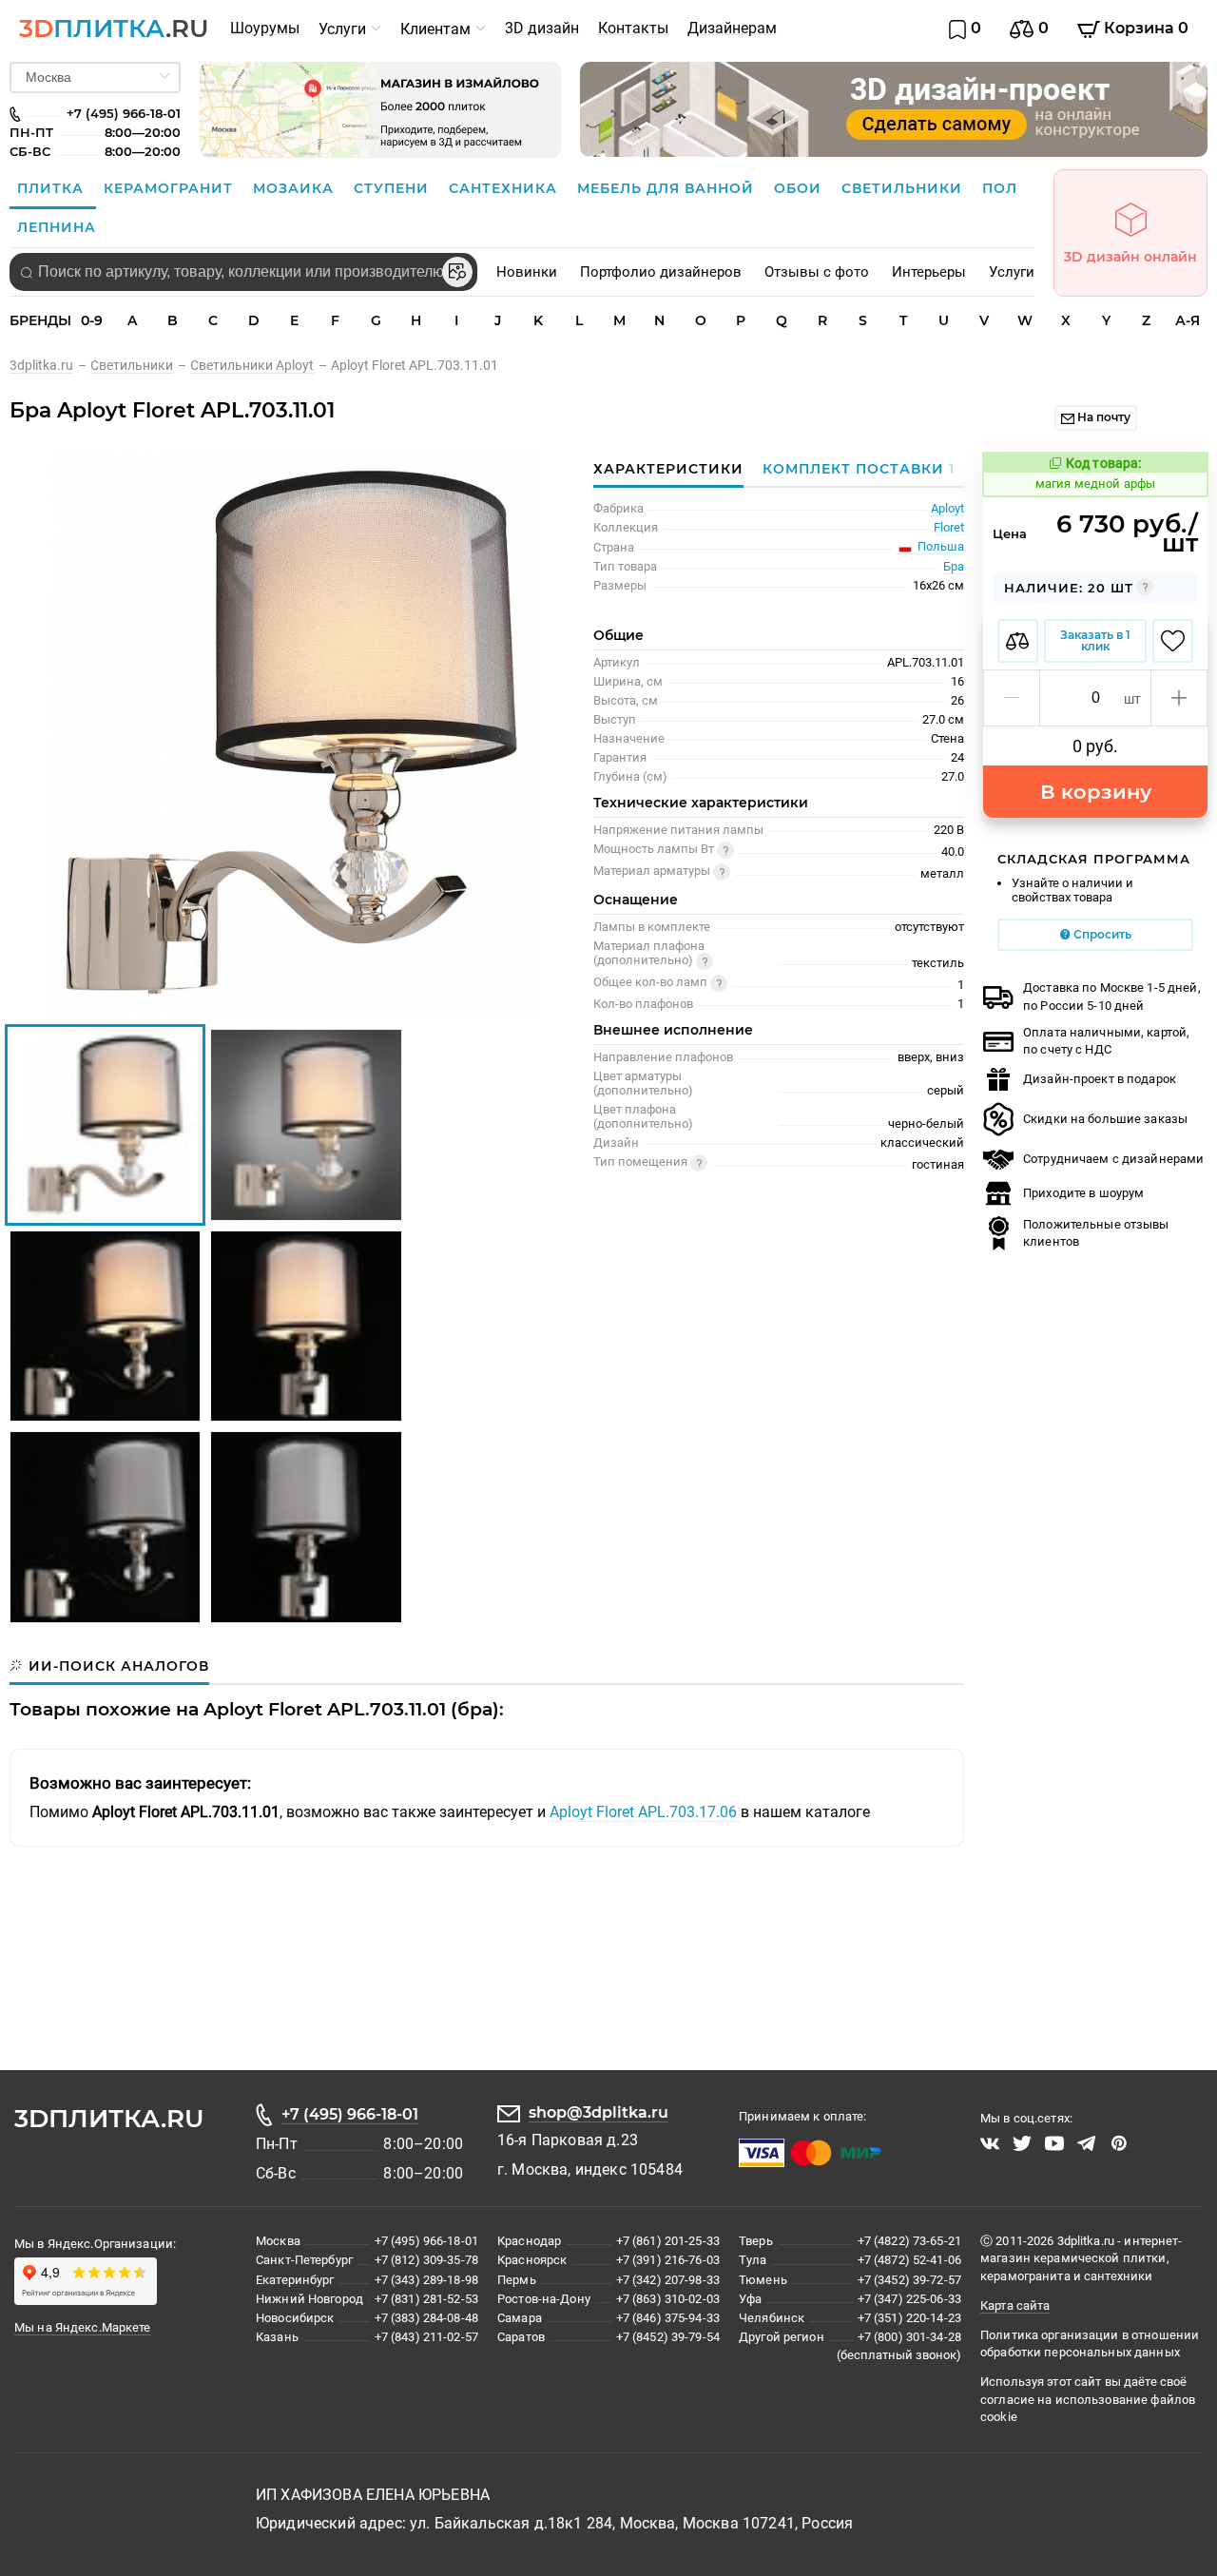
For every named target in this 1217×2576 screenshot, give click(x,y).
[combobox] (243, 272)
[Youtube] (1054, 2143)
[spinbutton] (1095, 698)
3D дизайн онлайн (1130, 257)
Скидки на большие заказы (1105, 1119)
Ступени (394, 188)
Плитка (53, 188)
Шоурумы (265, 28)
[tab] (854, 469)
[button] (1012, 698)
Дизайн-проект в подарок (1100, 1079)
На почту (1102, 417)
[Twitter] (1022, 2143)
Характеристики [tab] (668, 469)
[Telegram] (1087, 2143)
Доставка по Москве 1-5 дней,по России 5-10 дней (1112, 996)
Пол (1000, 188)
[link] (50, 365)
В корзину (1096, 792)
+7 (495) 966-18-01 (350, 2114)
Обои (800, 188)
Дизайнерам (732, 28)
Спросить (1101, 934)
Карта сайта (1015, 2305)
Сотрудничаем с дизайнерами (1113, 1159)
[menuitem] (265, 29)
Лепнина (57, 227)
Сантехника (505, 188)
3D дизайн (542, 28)
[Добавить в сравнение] (1018, 641)
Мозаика (296, 188)
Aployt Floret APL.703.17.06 (645, 1812)
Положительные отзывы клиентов (1096, 1233)
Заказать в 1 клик (1095, 640)
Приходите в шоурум (1083, 1193)
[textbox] (243, 272)
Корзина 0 (1144, 28)
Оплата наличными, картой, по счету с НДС (1106, 1041)
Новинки (527, 272)
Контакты (633, 28)
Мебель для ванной (668, 188)
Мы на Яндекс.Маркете (83, 2327)
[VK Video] (990, 2143)
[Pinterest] (1119, 2143)
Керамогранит (171, 188)
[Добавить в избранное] (1173, 641)
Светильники (904, 188)
